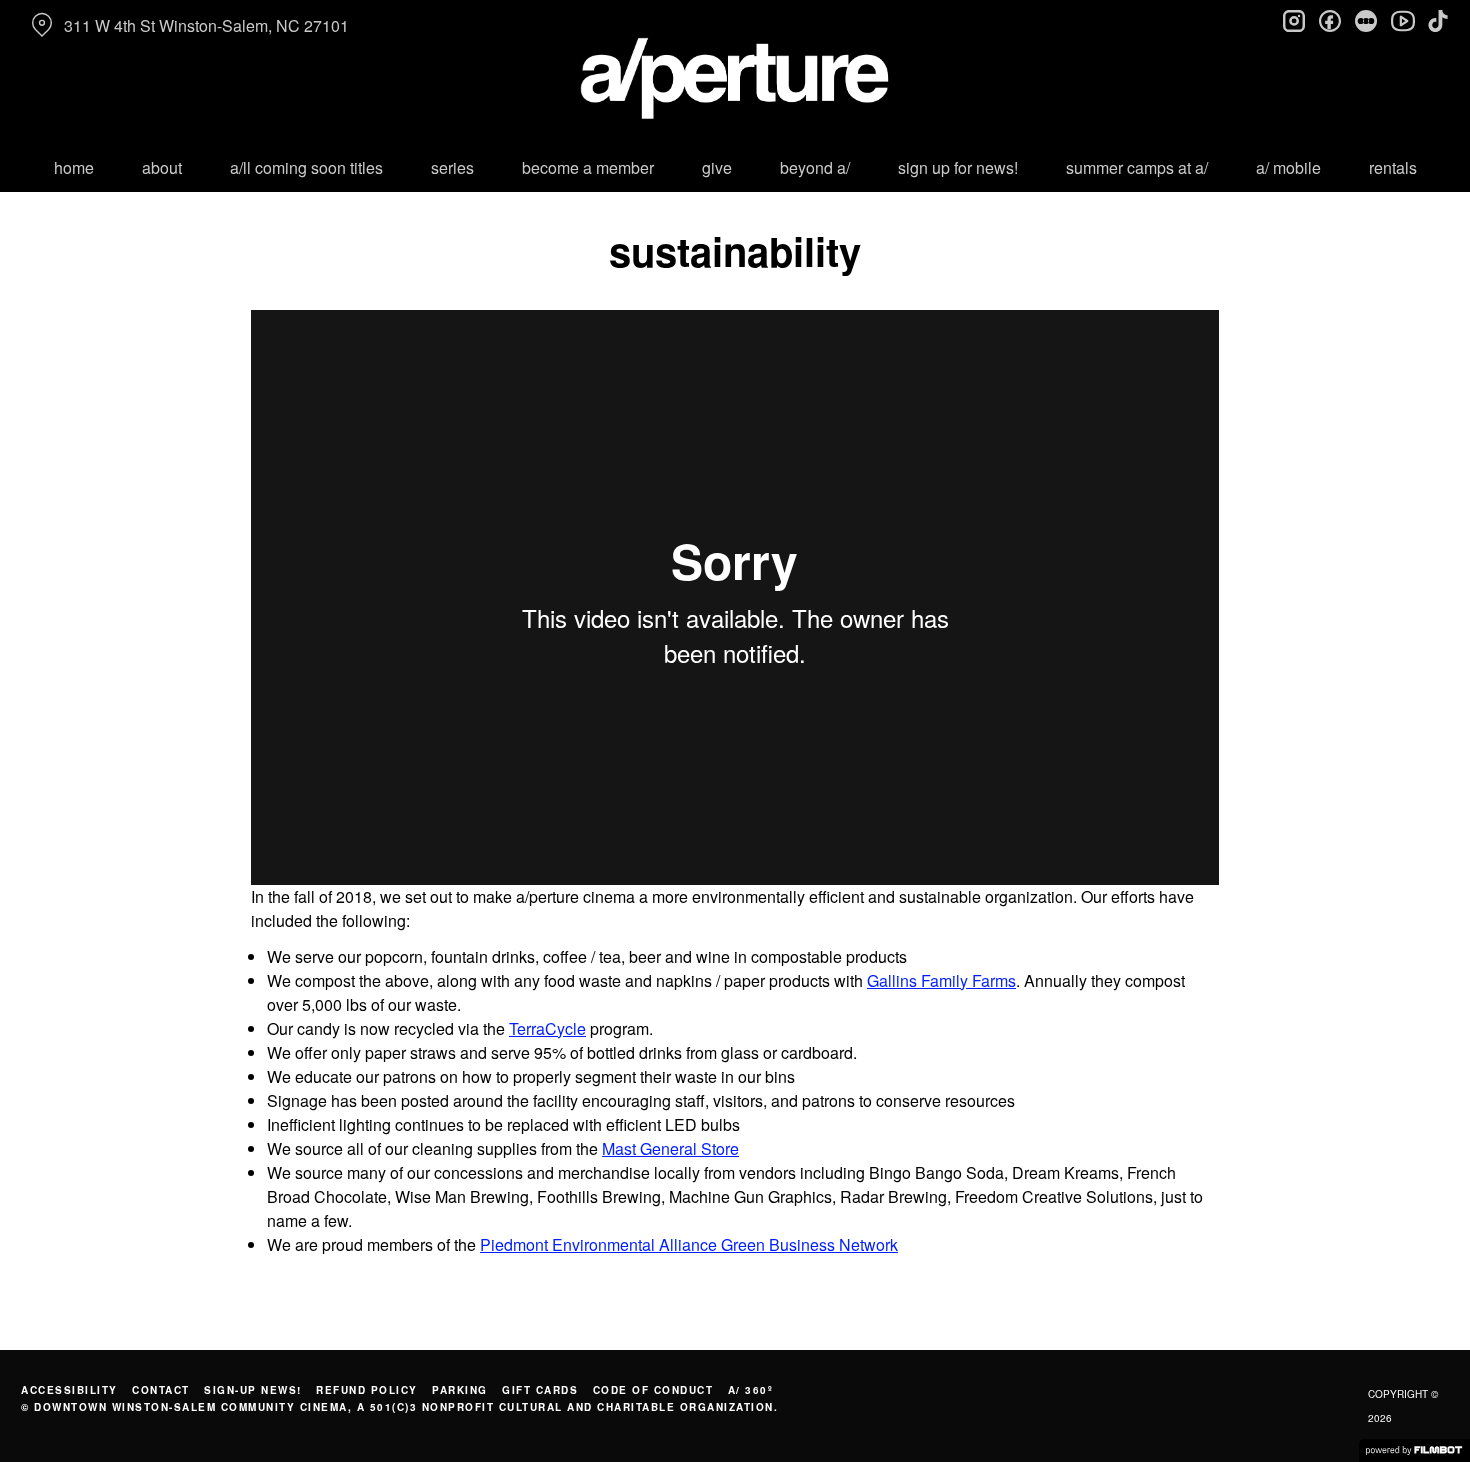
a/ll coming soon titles (306, 167)
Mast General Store (670, 1148)
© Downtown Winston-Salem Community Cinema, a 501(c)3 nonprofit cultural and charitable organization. (399, 1407)
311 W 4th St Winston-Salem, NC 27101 (206, 25)
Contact (161, 1390)
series (452, 167)
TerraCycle (547, 1028)
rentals (1393, 167)
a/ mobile (1288, 167)
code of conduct (653, 1390)
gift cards (540, 1390)
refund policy (367, 1390)
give (717, 167)
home (74, 167)
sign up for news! (958, 167)
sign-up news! (253, 1390)
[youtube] (1402, 20)
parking (460, 1390)
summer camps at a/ (1137, 167)
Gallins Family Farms (941, 980)
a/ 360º (751, 1390)
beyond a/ (815, 167)
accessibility (69, 1390)
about (162, 167)
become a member (588, 167)
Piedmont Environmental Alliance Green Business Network (689, 1244)
